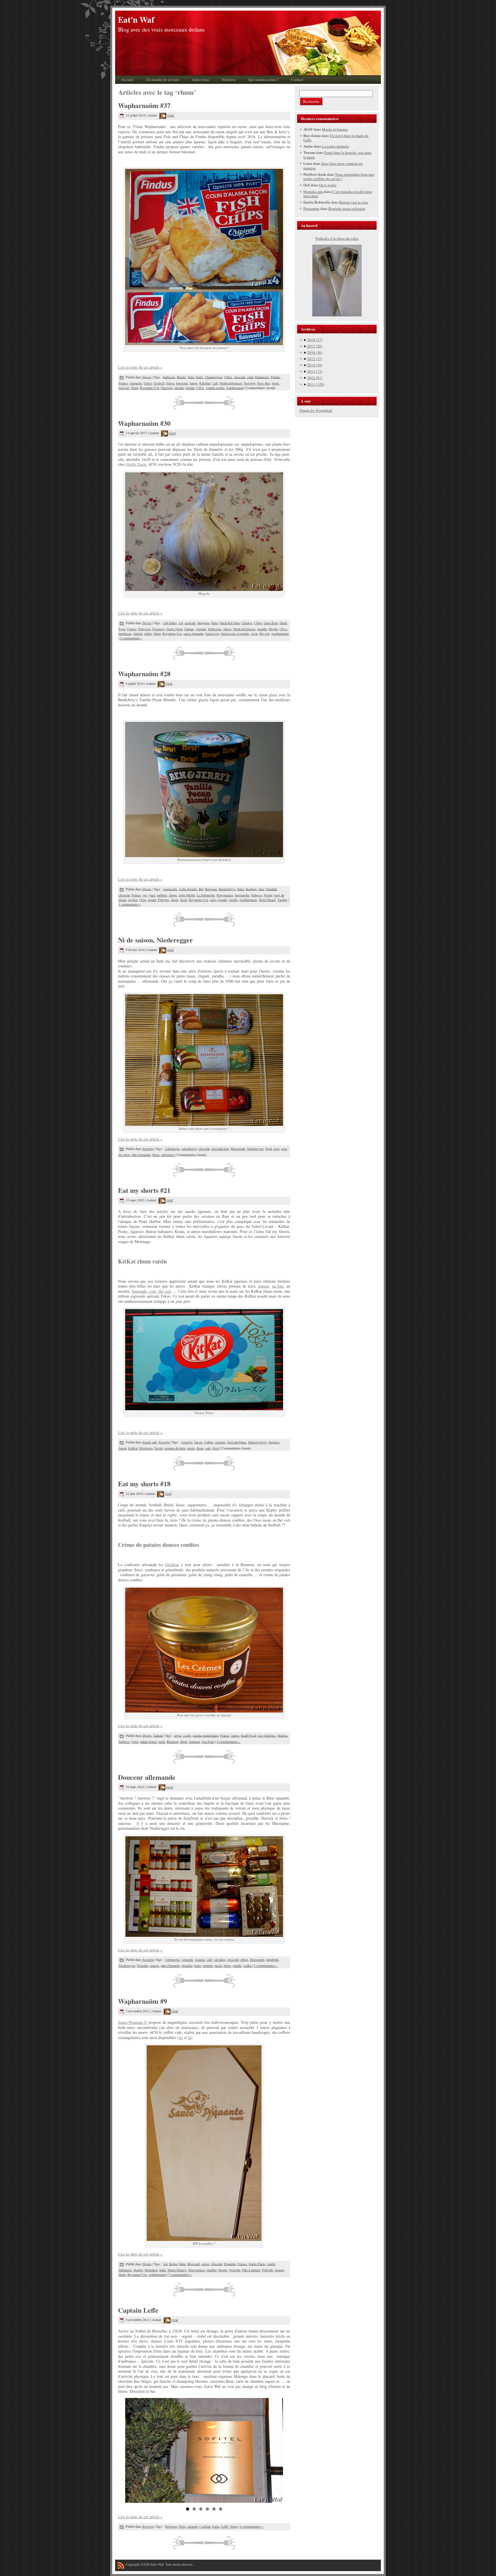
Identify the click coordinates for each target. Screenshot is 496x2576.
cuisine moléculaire (206, 1735)
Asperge (187, 1442)
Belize (173, 2264)
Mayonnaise (225, 895)
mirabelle (272, 1959)
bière (191, 377)
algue (178, 1735)
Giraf (170, 115)
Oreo (143, 900)
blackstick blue (230, 623)
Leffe (225, 2526)
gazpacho (136, 383)
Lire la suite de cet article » (140, 367)
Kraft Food (248, 1735)
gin (145, 895)
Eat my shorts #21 (144, 1190)
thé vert (265, 633)
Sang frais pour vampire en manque (333, 166)
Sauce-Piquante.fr (132, 2022)
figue (122, 629)
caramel (220, 1442)
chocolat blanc (237, 1442)
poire (197, 1966)
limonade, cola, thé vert (152, 1291)
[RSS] (121, 2567)
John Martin (187, 895)
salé (208, 1448)
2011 (316, 384)
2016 (315, 352)
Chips (228, 377)
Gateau (189, 629)
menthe (262, 629)
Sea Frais (208, 1742)
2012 (315, 378)
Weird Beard (267, 900)
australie (190, 623)
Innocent (182, 383)
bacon (198, 1442)
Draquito (230, 2264)
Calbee (209, 1442)
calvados (220, 1959)
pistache (187, 1966)
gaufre (271, 2264)
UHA (200, 388)
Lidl (215, 383)
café (209, 1959)
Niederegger (255, 1149)
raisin (175, 900)
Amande (187, 1959)
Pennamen (311, 208)
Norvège (250, 383)
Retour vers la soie (354, 202)
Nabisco (256, 895)
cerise (205, 2264)
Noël (269, 1149)
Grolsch (159, 383)
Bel (201, 889)
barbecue (169, 377)
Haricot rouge (257, 1442)
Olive (283, 629)
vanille (233, 900)
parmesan (125, 633)
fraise (216, 2526)
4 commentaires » (229, 1742)
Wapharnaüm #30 (144, 423)
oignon (133, 900)
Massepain (238, 1149)
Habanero (125, 2270)
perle (162, 1742)
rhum (134, 388)
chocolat (240, 377)
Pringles (163, 900)
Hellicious (215, 629)
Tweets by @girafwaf (316, 410)
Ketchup (205, 383)
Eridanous (262, 377)
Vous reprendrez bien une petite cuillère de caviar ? (339, 177)
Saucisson (212, 633)
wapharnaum (235, 388)
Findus (275, 377)
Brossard (194, 2264)
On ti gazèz (328, 185)
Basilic (181, 377)
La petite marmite (335, 146)
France (123, 383)
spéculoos (168, 1155)
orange (154, 1966)
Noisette (143, 1966)
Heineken (151, 2270)
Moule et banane (335, 129)
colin (250, 377)
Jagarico (274, 1442)
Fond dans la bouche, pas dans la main (337, 155)
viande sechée (215, 388)
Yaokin (282, 900)
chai (261, 889)
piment (138, 633)
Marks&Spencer (231, 383)
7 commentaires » (180, 2274)
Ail (181, 623)
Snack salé (150, 1442)
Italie (163, 2270)
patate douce (148, 1742)
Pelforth (268, 2270)
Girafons (172, 1565)
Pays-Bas (264, 383)
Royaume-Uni (149, 388)
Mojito (273, 629)
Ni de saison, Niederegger (155, 940)
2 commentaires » (266, 1966)
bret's (200, 377)
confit (187, 1735)
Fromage (158, 629)
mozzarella (242, 895)
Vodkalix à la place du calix (337, 238)
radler (148, 633)
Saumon (194, 1742)
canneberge (189, 1149)
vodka (247, 1966)
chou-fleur (271, 623)
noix (277, 1149)
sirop (254, 633)
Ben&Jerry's (227, 889)
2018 (315, 340)
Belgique (204, 623)
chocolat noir (220, 1149)
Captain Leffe (138, 2310)
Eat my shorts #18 (144, 1484)
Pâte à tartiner (251, 2270)
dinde (283, 623)
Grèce (148, 383)
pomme (208, 1966)
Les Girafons (267, 1735)
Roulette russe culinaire (347, 208)
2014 (315, 365)
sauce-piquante (193, 633)
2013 (315, 371)
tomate (190, 388)
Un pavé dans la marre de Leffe (336, 138)
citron (244, 1959)
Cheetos (247, 623)
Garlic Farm (136, 464)
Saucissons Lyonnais (235, 633)
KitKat (133, 1448)
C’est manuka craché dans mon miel (338, 194)
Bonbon (251, 889)
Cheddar (271, 889)
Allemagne (172, 1149)
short (216, 1448)
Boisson (148, 2526)
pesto (275, 383)
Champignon (214, 377)
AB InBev (170, 623)
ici (181, 2037)
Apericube (170, 889)
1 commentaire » (131, 638)
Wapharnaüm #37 (144, 105)
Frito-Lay (144, 629)
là (189, 2037)
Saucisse (167, 388)
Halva (170, 383)
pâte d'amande (141, 1155)
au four (278, 1286)
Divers (147, 377)
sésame (179, 388)
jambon (162, 895)
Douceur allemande (147, 1777)
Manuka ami (313, 192)
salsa (213, 900)
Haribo (138, 2270)
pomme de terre (175, 1448)
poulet (152, 900)
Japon (193, 383)
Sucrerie (148, 1149)
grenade (201, 629)
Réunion (173, 1742)
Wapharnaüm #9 (143, 2001)
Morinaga (146, 1448)
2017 (315, 346)
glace (152, 895)
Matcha (282, 1735)
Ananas (200, 1959)
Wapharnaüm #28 (144, 674)
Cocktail (205, 2526)
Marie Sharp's (177, 2270)
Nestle (268, 895)
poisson (124, 388)
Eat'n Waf (136, 20)
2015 (315, 359)
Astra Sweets (188, 889)
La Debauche (206, 895)
